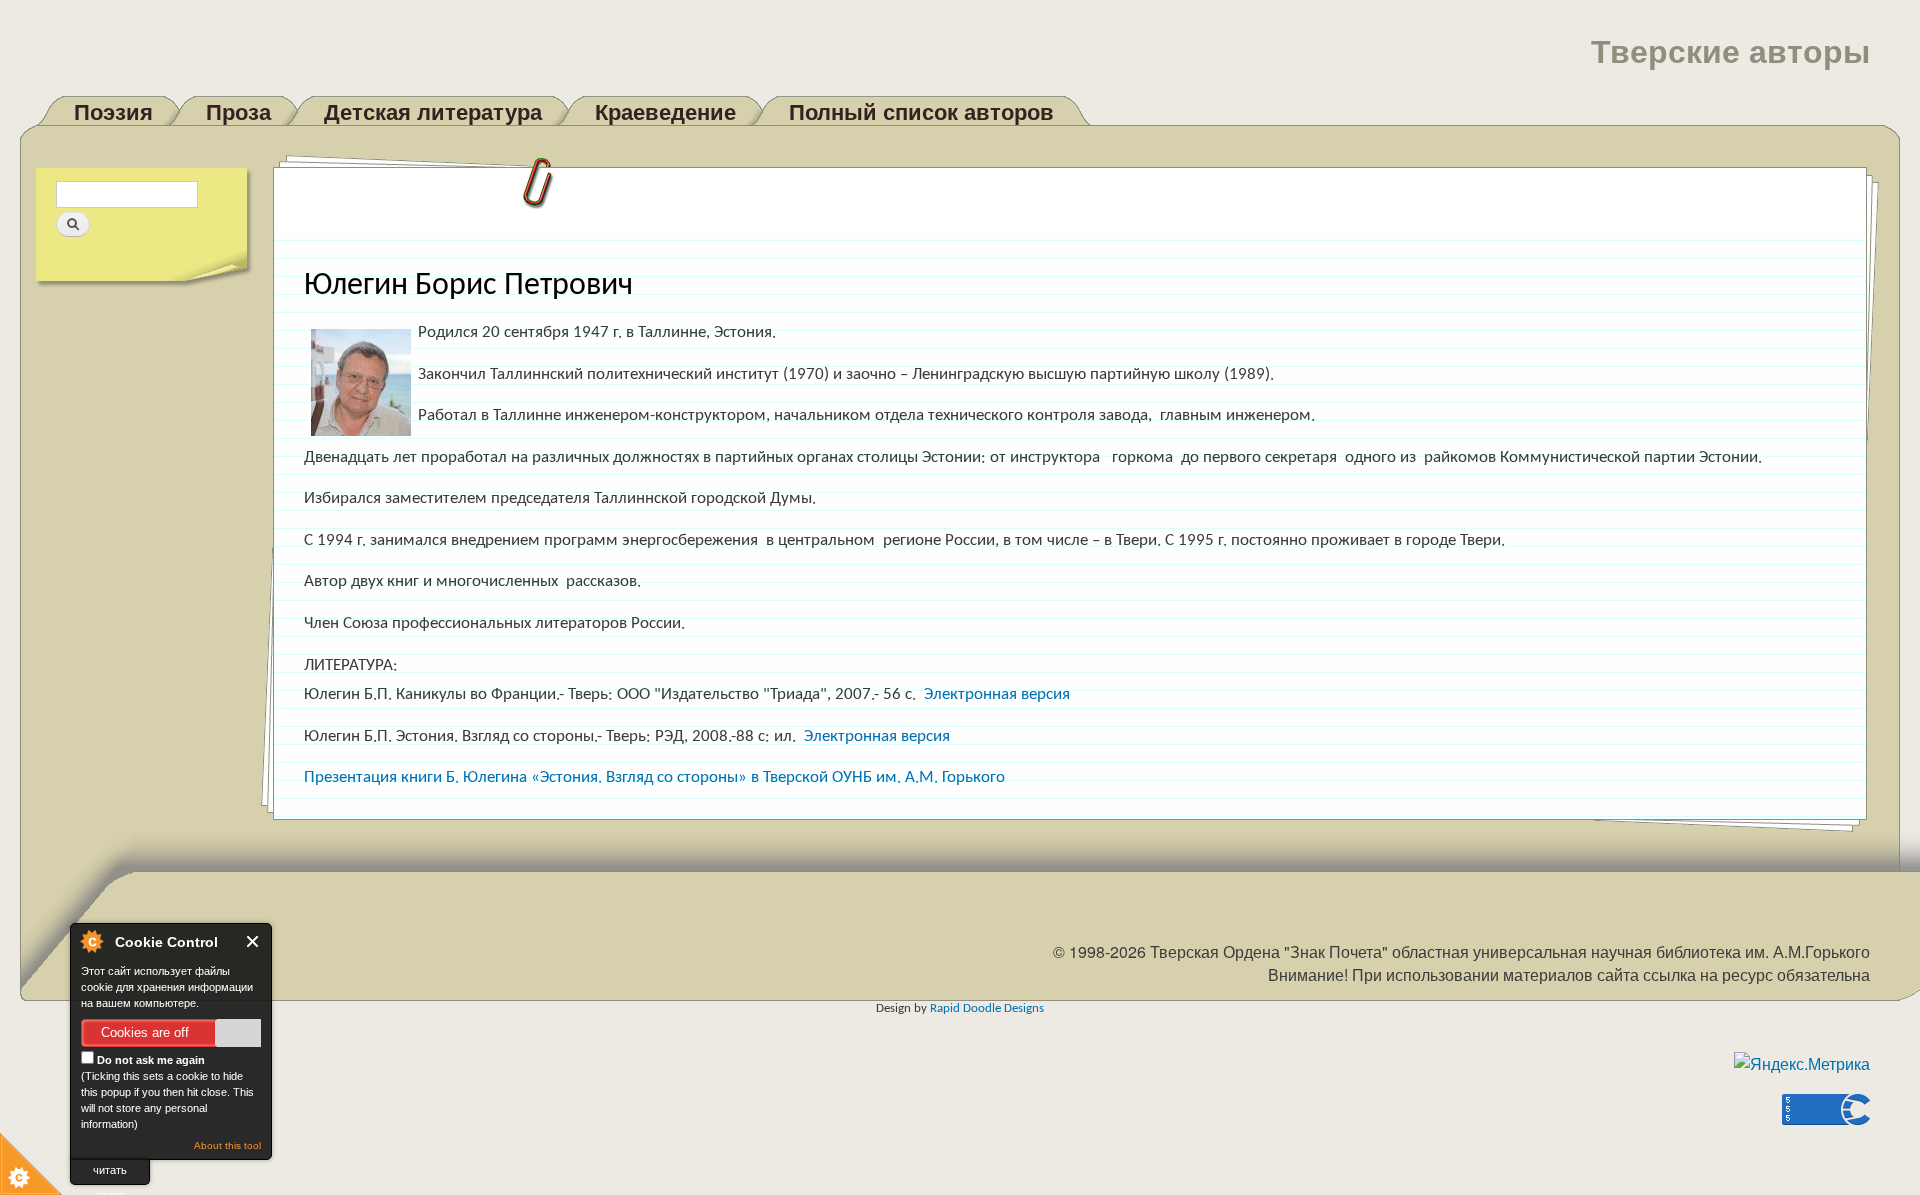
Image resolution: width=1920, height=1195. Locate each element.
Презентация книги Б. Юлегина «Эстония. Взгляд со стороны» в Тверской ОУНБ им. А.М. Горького (654, 777)
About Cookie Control (91, 941)
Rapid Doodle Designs (987, 1008)
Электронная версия (997, 694)
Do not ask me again (149, 1060)
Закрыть (253, 941)
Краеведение (665, 111)
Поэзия (113, 111)
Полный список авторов (921, 111)
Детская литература (433, 111)
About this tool (227, 1145)
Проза (238, 111)
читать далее (110, 1174)
